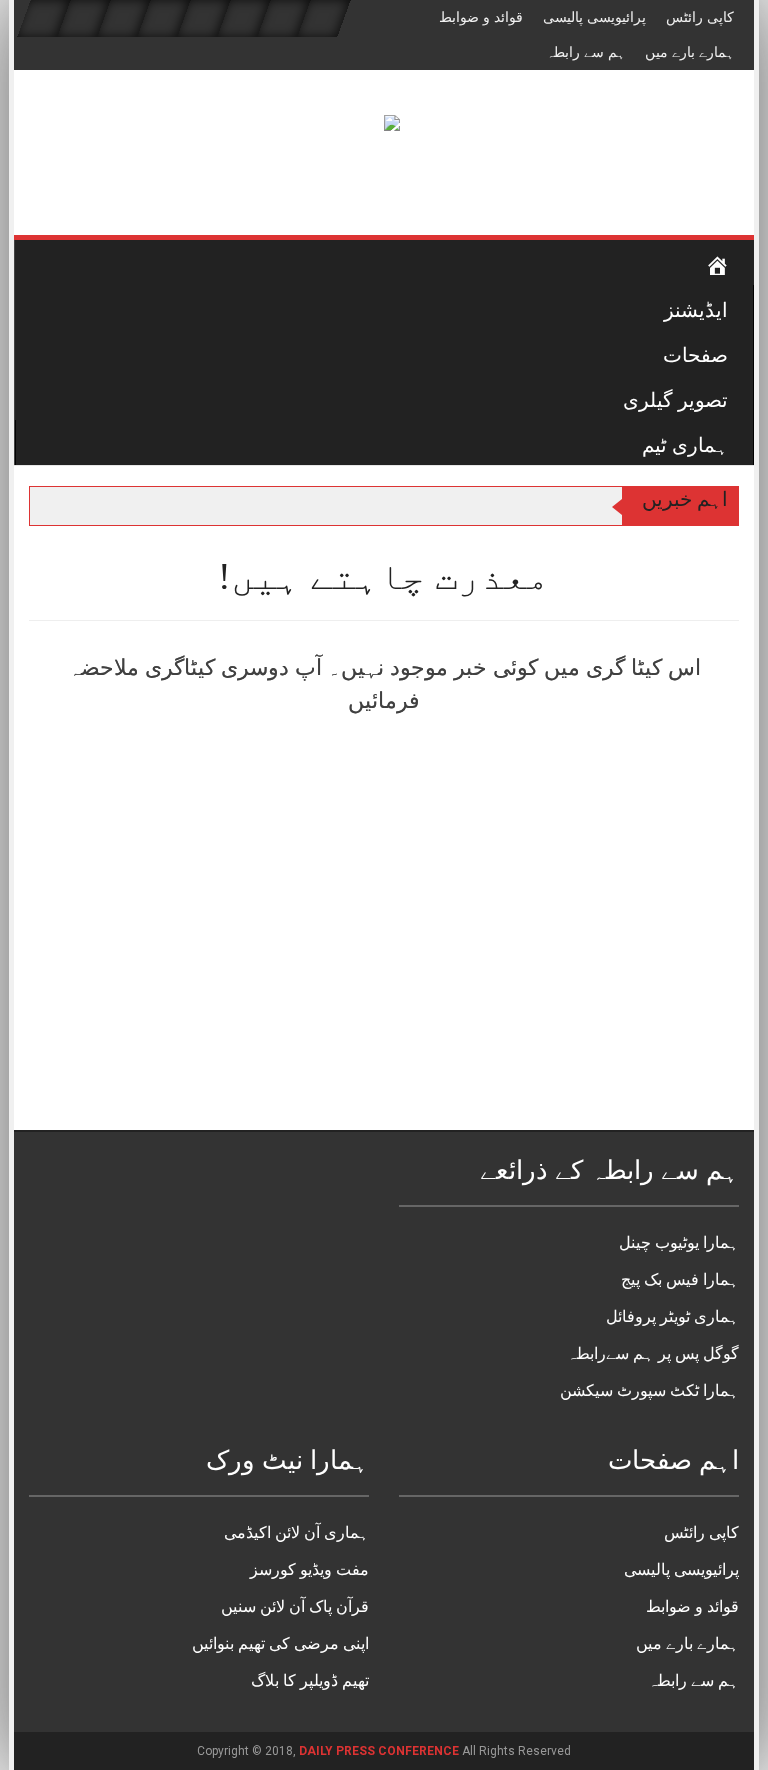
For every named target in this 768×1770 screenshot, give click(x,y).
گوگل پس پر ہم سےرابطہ (653, 1353)
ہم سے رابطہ (585, 52)
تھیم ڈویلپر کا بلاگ (310, 1680)
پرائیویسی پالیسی (594, 17)
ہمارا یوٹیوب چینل (679, 1242)
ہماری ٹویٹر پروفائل (672, 1316)
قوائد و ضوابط (481, 17)
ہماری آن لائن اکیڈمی (296, 1532)
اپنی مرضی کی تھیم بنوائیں (280, 1643)
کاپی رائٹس (700, 17)
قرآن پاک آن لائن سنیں (295, 1606)
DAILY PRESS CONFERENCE (380, 1751)
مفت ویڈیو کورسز (309, 1569)
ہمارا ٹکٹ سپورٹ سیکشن (649, 1390)
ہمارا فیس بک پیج (680, 1279)
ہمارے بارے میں (689, 52)
